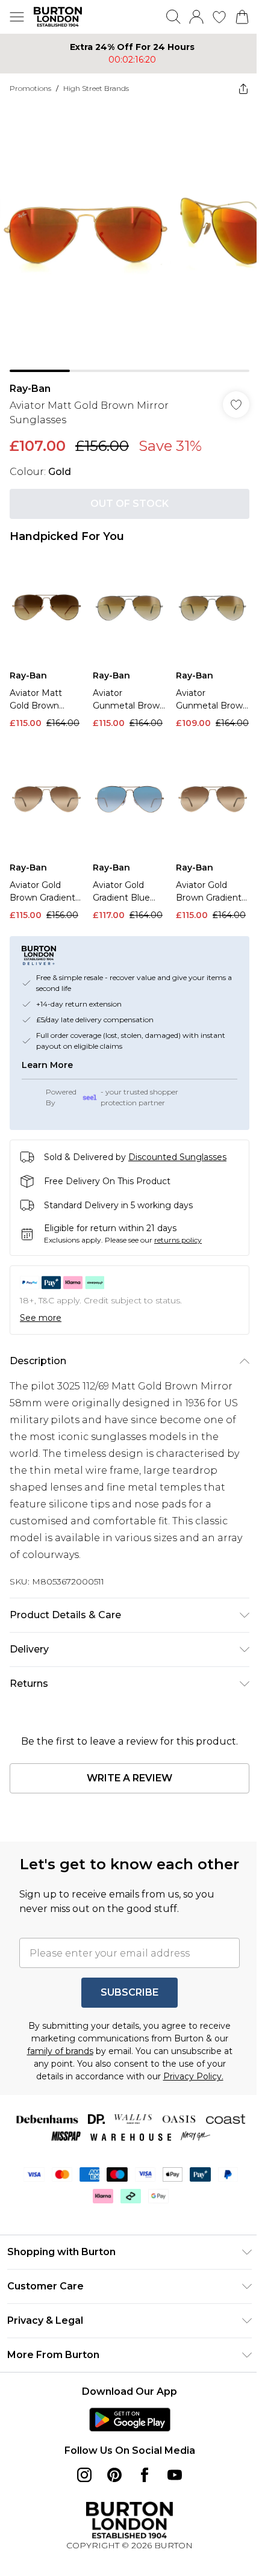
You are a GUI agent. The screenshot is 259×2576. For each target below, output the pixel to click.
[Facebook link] (140, 2478)
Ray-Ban (30, 380)
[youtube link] (170, 2478)
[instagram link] (80, 2478)
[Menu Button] (17, 17)
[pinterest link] (110, 2478)
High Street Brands (96, 88)
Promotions (30, 88)
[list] (125, 233)
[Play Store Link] (125, 2423)
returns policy (178, 1222)
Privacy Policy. (189, 2080)
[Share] (234, 88)
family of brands (55, 2055)
